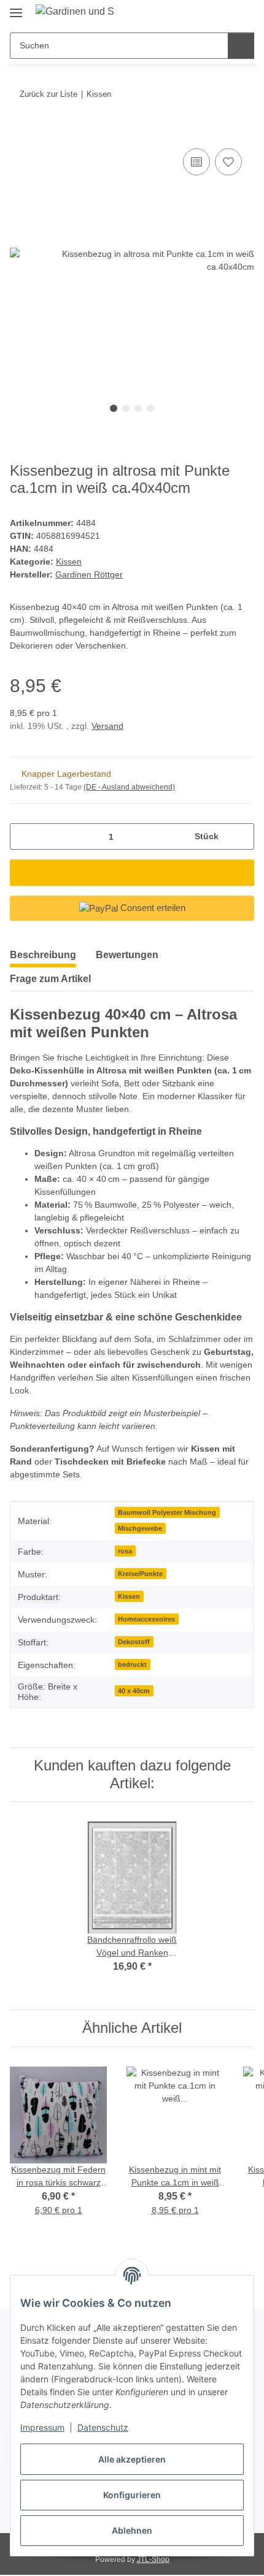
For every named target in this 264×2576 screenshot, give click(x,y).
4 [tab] (150, 408)
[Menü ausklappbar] (16, 8)
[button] (206, 13)
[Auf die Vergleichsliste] (196, 162)
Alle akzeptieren (132, 2459)
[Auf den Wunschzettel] (228, 162)
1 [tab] (114, 408)
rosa (125, 1551)
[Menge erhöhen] (240, 836)
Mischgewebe (140, 1528)
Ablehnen (132, 2530)
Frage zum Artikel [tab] (50, 979)
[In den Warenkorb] (20, 132)
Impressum (42, 2427)
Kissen (69, 562)
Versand (107, 726)
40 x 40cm (134, 1691)
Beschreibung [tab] (43, 955)
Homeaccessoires (146, 1619)
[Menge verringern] (24, 836)
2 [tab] (126, 408)
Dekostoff (134, 1642)
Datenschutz (103, 2427)
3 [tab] (138, 408)
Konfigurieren (132, 2495)
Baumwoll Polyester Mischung (167, 1512)
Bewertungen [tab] (127, 955)
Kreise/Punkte (140, 1574)
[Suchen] (241, 46)
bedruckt (132, 1664)
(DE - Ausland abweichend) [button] (129, 787)
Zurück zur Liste (49, 94)
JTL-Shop (153, 2559)
